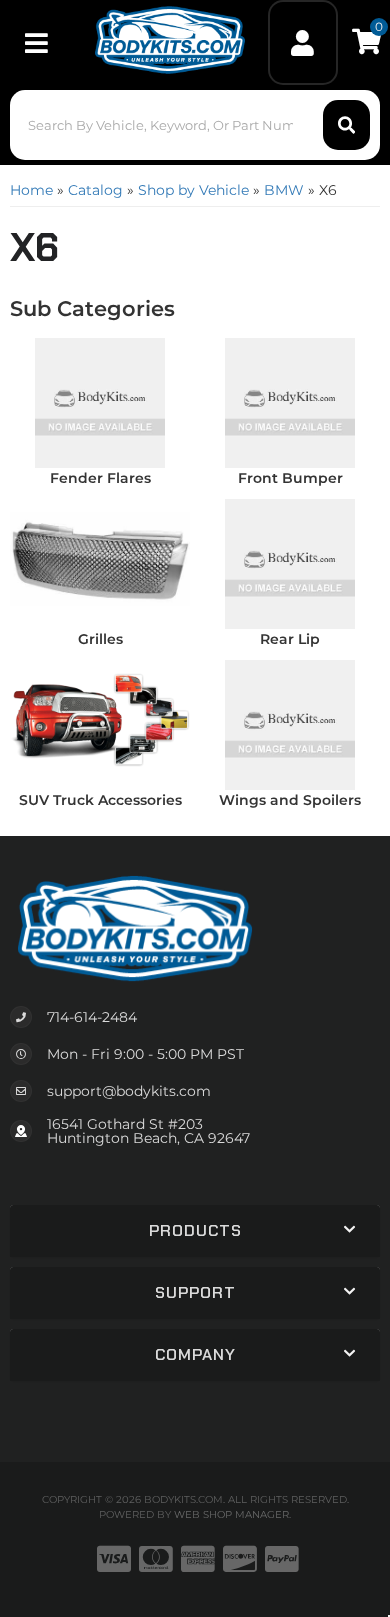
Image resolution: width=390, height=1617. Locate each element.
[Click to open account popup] (303, 42)
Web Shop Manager (231, 1514)
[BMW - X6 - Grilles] (100, 558)
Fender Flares (100, 478)
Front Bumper (290, 478)
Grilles (100, 639)
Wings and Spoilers (290, 800)
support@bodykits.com (129, 1091)
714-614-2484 (92, 1017)
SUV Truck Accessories (100, 800)
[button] (195, 125)
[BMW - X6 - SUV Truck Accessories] (100, 719)
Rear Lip (290, 639)
